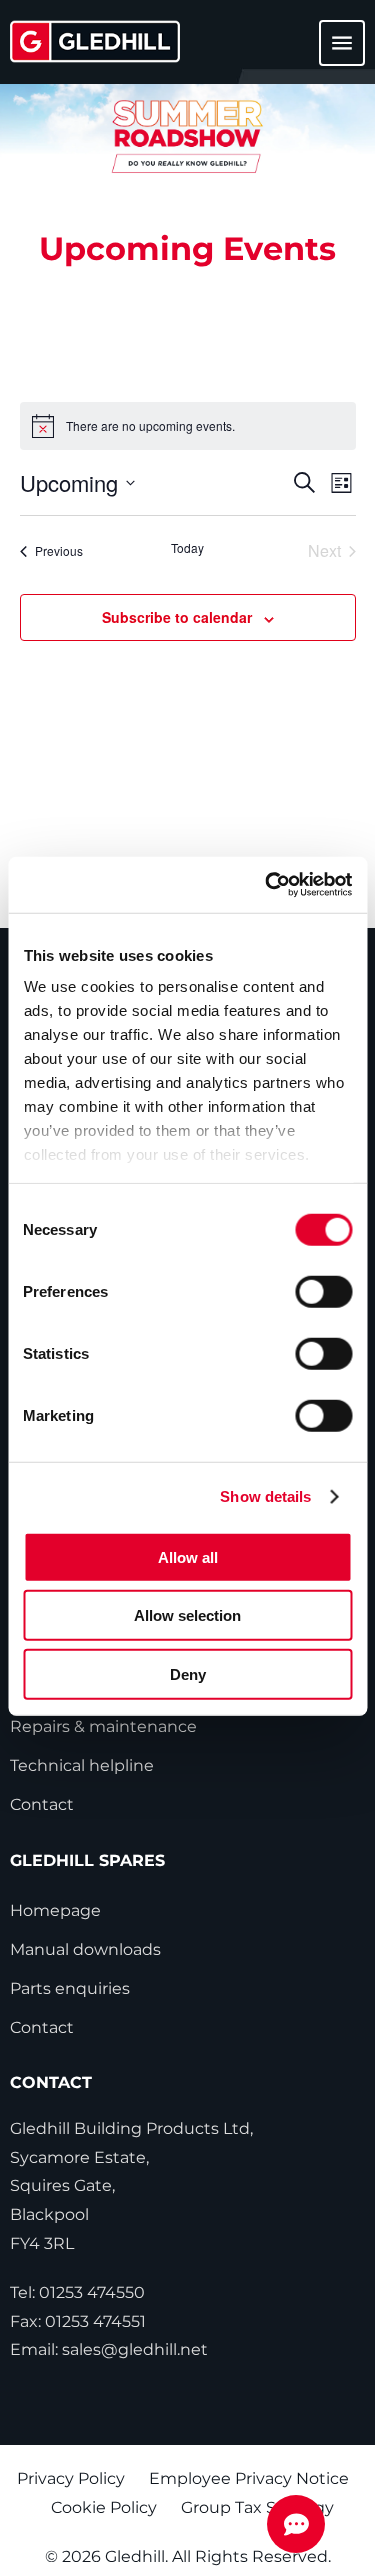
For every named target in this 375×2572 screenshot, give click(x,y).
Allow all (188, 1556)
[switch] (323, 1291)
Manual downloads (85, 1949)
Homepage (55, 1910)
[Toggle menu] (330, 52)
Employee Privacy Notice (249, 2478)
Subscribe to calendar (177, 617)
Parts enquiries (70, 1988)
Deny (188, 1673)
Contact (42, 1804)
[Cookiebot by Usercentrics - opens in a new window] (267, 885)
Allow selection (187, 1615)
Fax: (78, 2321)
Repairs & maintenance (103, 1726)
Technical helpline (82, 1765)
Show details (265, 1496)
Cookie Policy (104, 2507)
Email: (109, 2349)
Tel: (77, 2292)
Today (187, 548)
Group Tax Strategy (257, 2507)
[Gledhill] (95, 41)
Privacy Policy (71, 2478)
